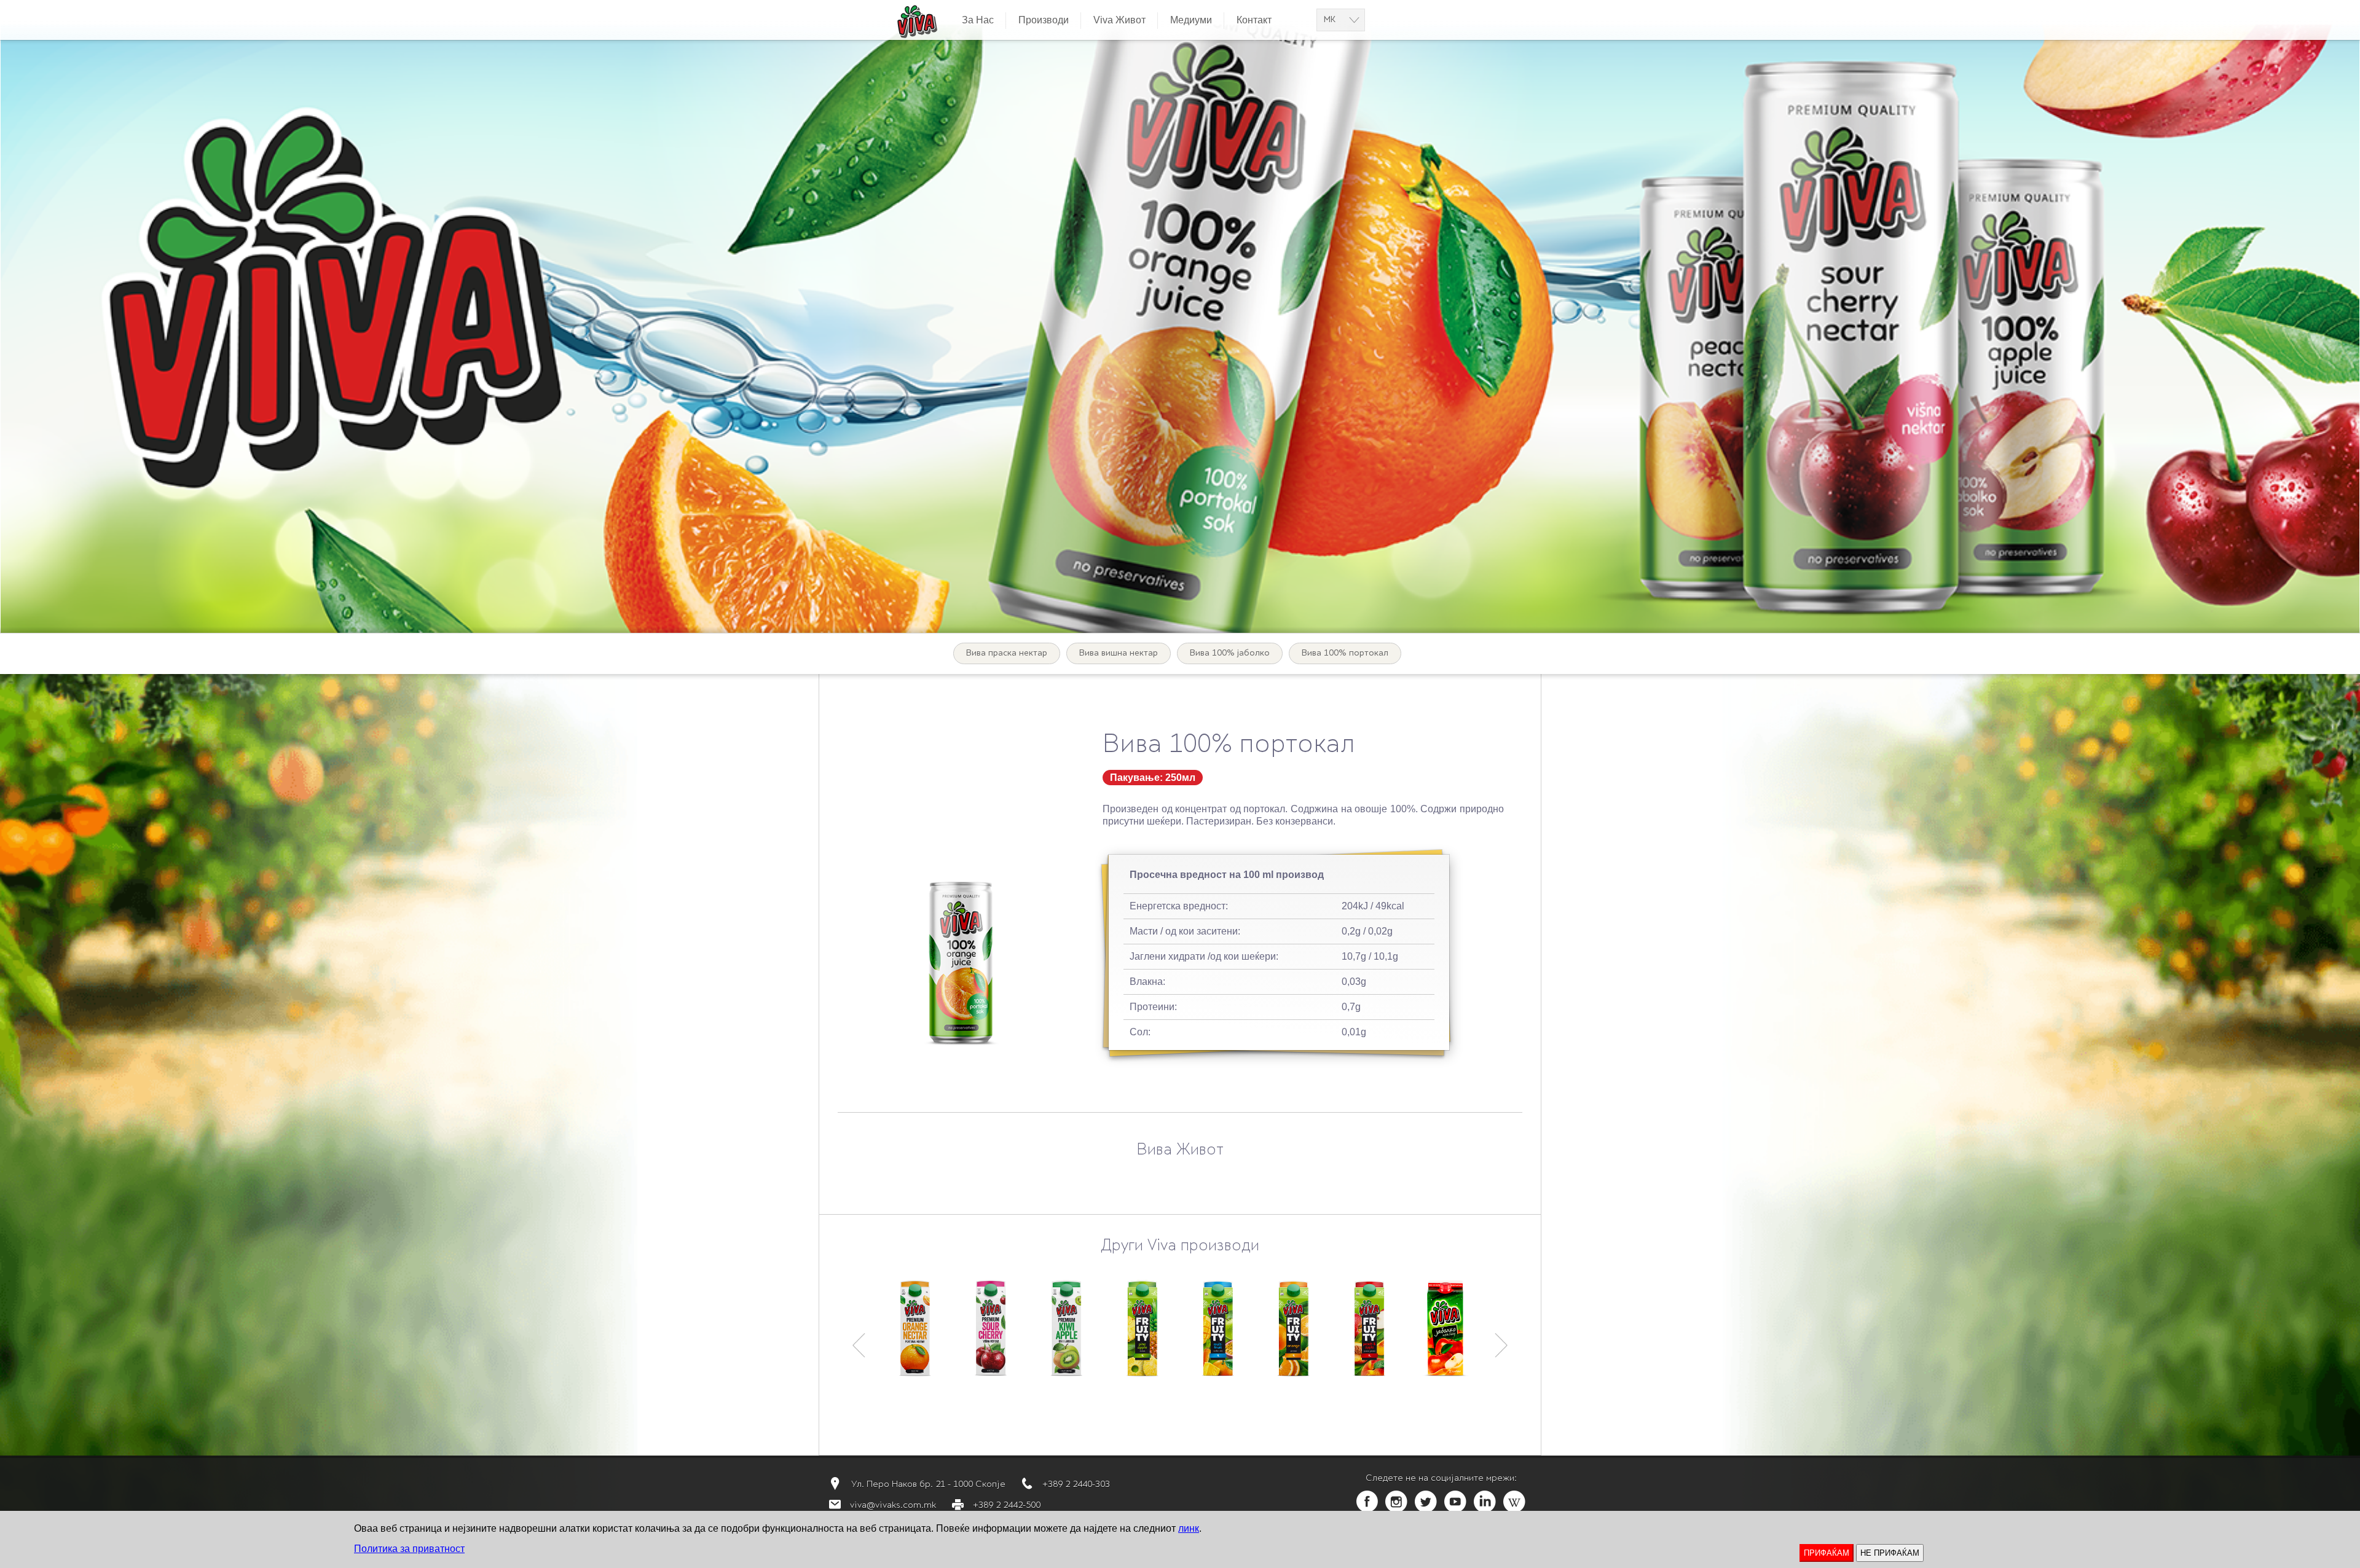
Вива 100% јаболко (1230, 653)
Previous (859, 1340)
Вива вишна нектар (1119, 653)
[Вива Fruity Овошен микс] (1218, 1328)
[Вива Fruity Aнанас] (1142, 1328)
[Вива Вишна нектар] (990, 1328)
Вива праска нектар (1007, 653)
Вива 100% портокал (1345, 653)
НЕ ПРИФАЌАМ (1890, 1553)
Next (1502, 1340)
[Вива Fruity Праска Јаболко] (1369, 1328)
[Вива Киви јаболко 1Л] (1066, 1328)
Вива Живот (1180, 1151)
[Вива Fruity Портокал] (1293, 1328)
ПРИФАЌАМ (1827, 1553)
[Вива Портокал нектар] (915, 1328)
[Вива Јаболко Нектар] (1445, 1328)
